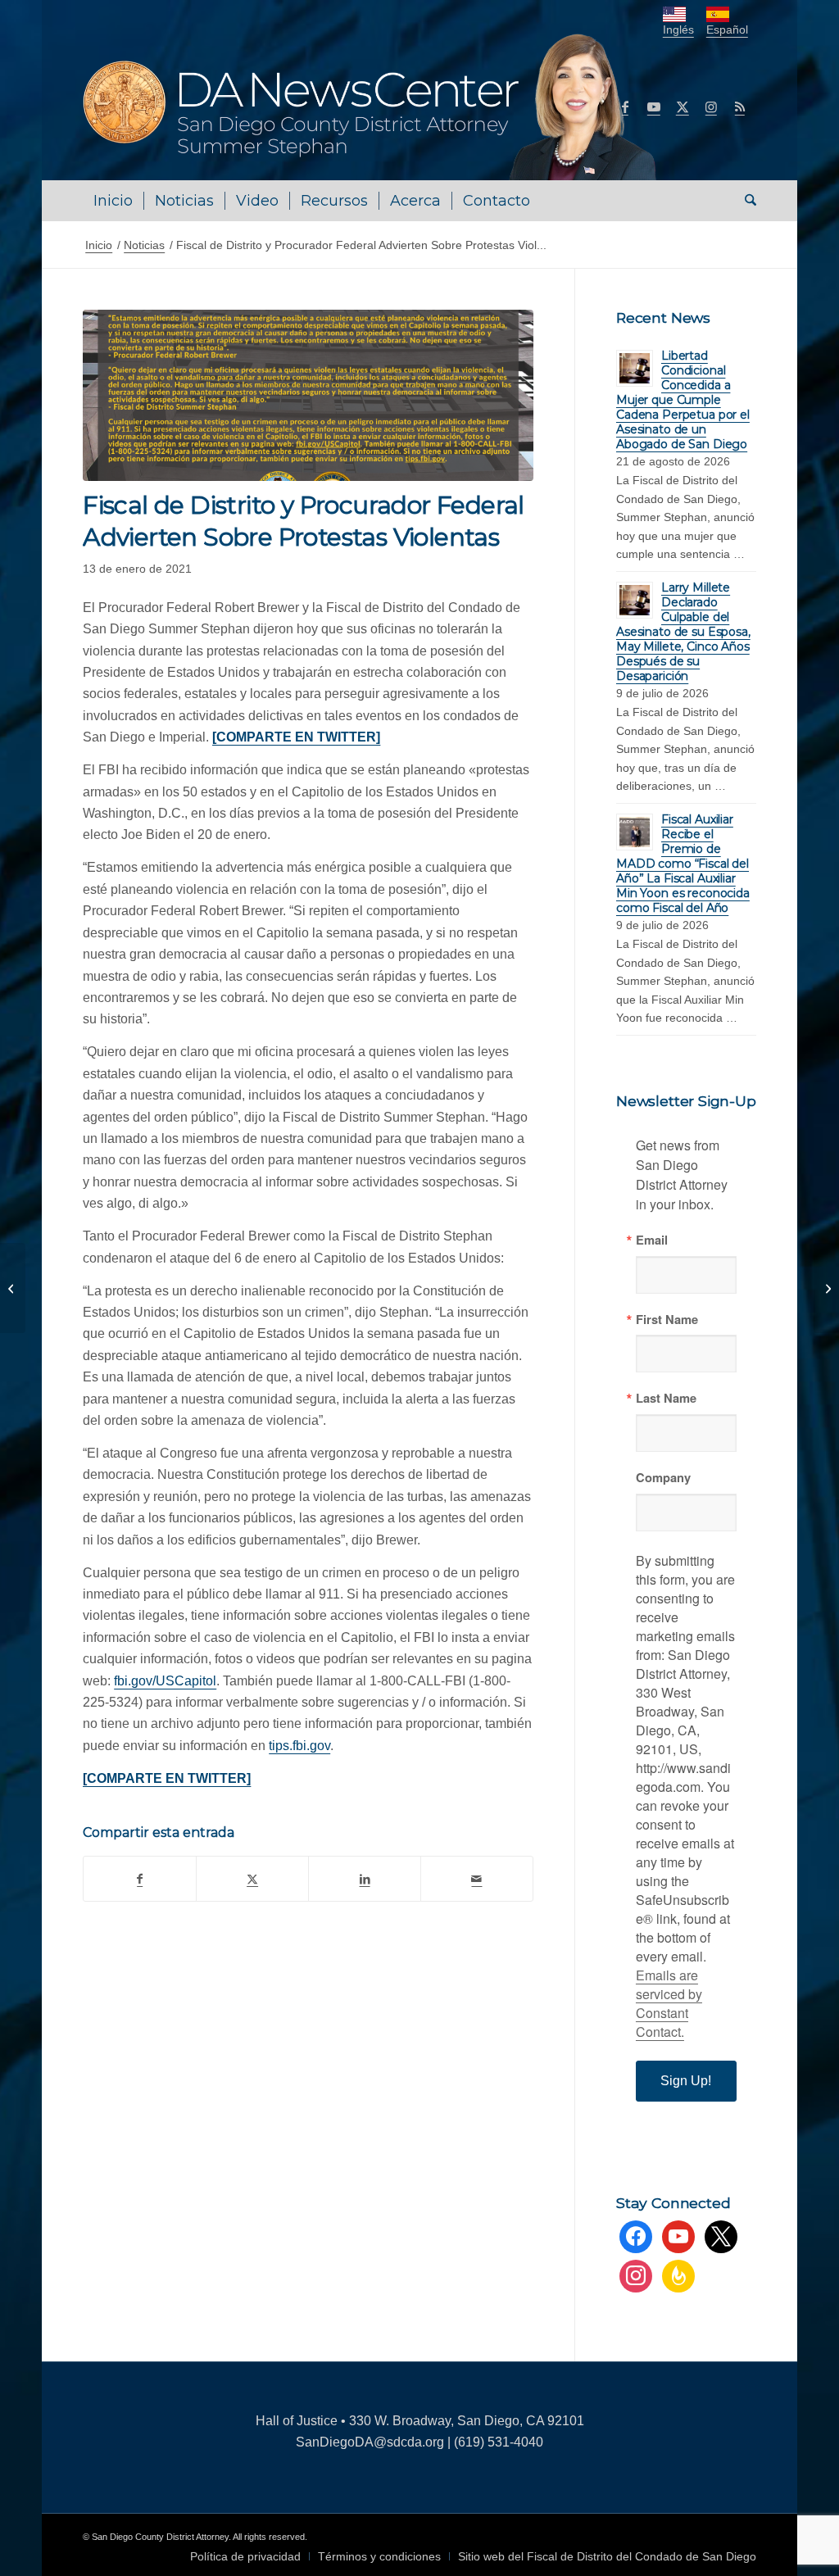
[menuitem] (113, 201)
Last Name (666, 1398)
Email (652, 1240)
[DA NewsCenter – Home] (372, 107)
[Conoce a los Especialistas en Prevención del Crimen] (13, 1288)
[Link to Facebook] (625, 107)
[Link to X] (683, 107)
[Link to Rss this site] (740, 107)
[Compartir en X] (252, 1879)
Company (663, 1478)
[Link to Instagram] (711, 107)
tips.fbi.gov (299, 1746)
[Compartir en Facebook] (140, 1879)
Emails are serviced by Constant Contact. (669, 2003)
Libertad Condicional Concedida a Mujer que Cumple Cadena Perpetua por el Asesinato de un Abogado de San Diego (683, 400)
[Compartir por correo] (477, 1879)
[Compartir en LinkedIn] (365, 1879)
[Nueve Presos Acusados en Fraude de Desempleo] (826, 1288)
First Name (667, 1320)
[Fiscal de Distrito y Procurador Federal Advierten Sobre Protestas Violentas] (308, 395)
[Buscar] (745, 201)
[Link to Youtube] (654, 107)
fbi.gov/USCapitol (165, 1681)
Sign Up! (686, 2081)
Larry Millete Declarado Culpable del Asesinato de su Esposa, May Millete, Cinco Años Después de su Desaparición (683, 632)
